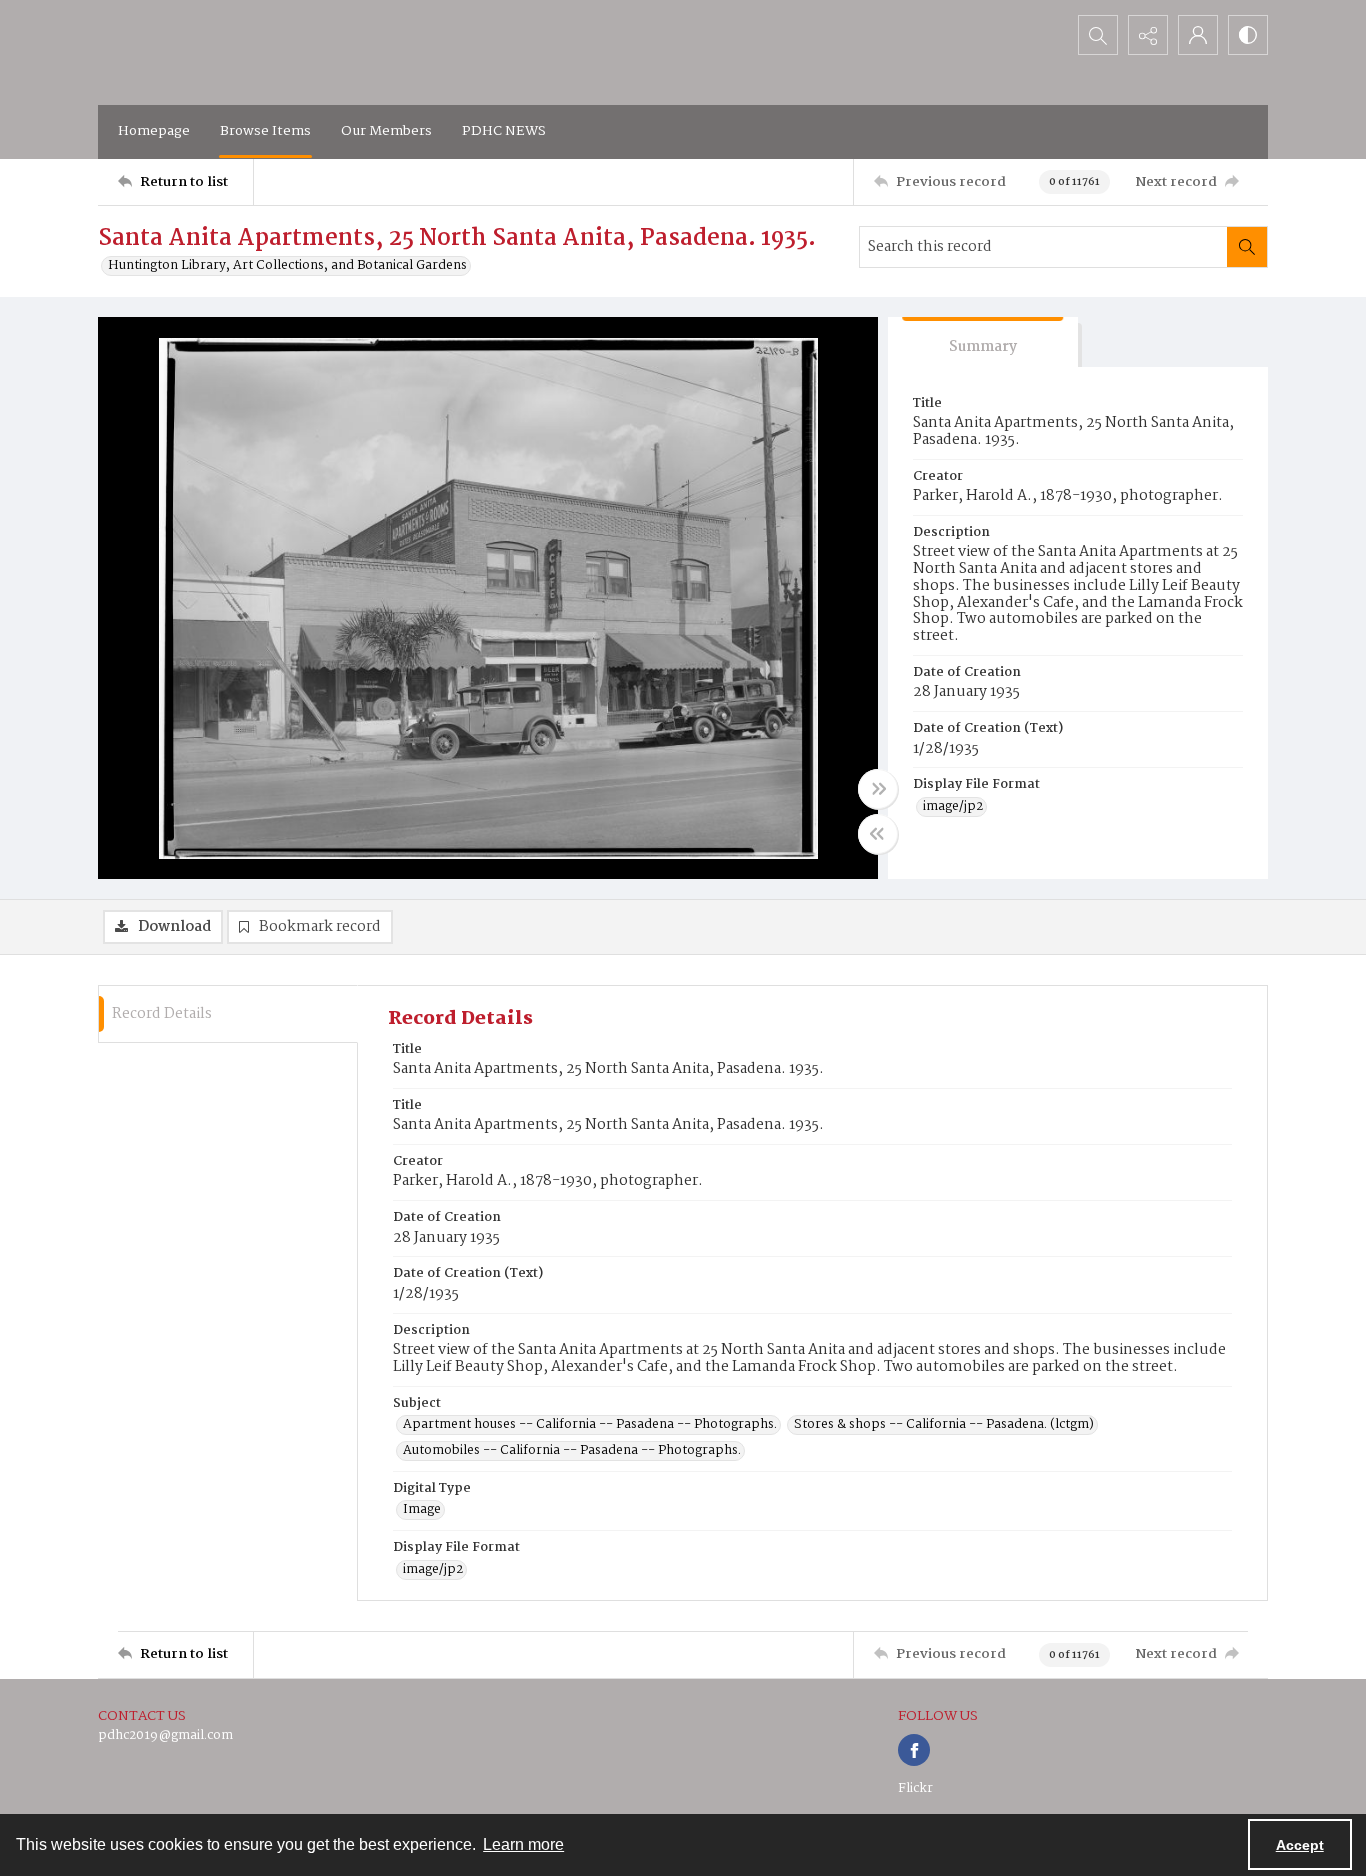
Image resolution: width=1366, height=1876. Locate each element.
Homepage (154, 131)
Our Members (386, 131)
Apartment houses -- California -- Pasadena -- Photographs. (590, 1425)
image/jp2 (953, 807)
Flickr (915, 1788)
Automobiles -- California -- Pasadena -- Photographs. (572, 1451)
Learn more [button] (523, 1844)
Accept (1300, 1845)
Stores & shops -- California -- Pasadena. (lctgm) (944, 1425)
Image (422, 1510)
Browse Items (265, 131)
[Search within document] (1247, 247)
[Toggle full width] (878, 789)
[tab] (983, 342)
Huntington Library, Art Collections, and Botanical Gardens (287, 266)
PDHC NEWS (504, 131)
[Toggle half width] (878, 834)
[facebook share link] (914, 1750)
